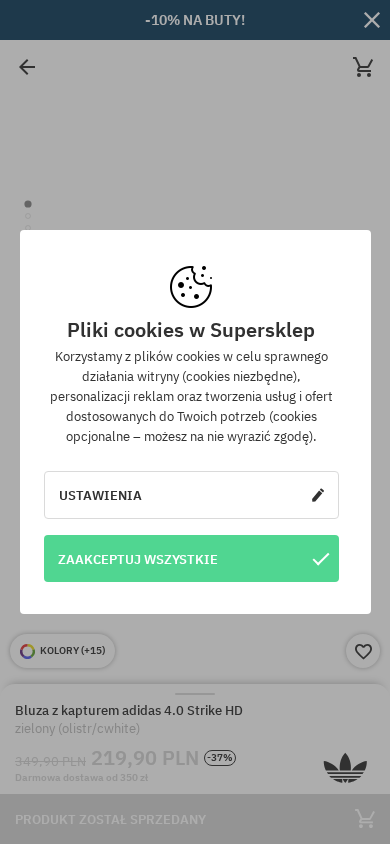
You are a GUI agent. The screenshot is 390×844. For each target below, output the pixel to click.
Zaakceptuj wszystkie (138, 559)
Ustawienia (100, 495)
